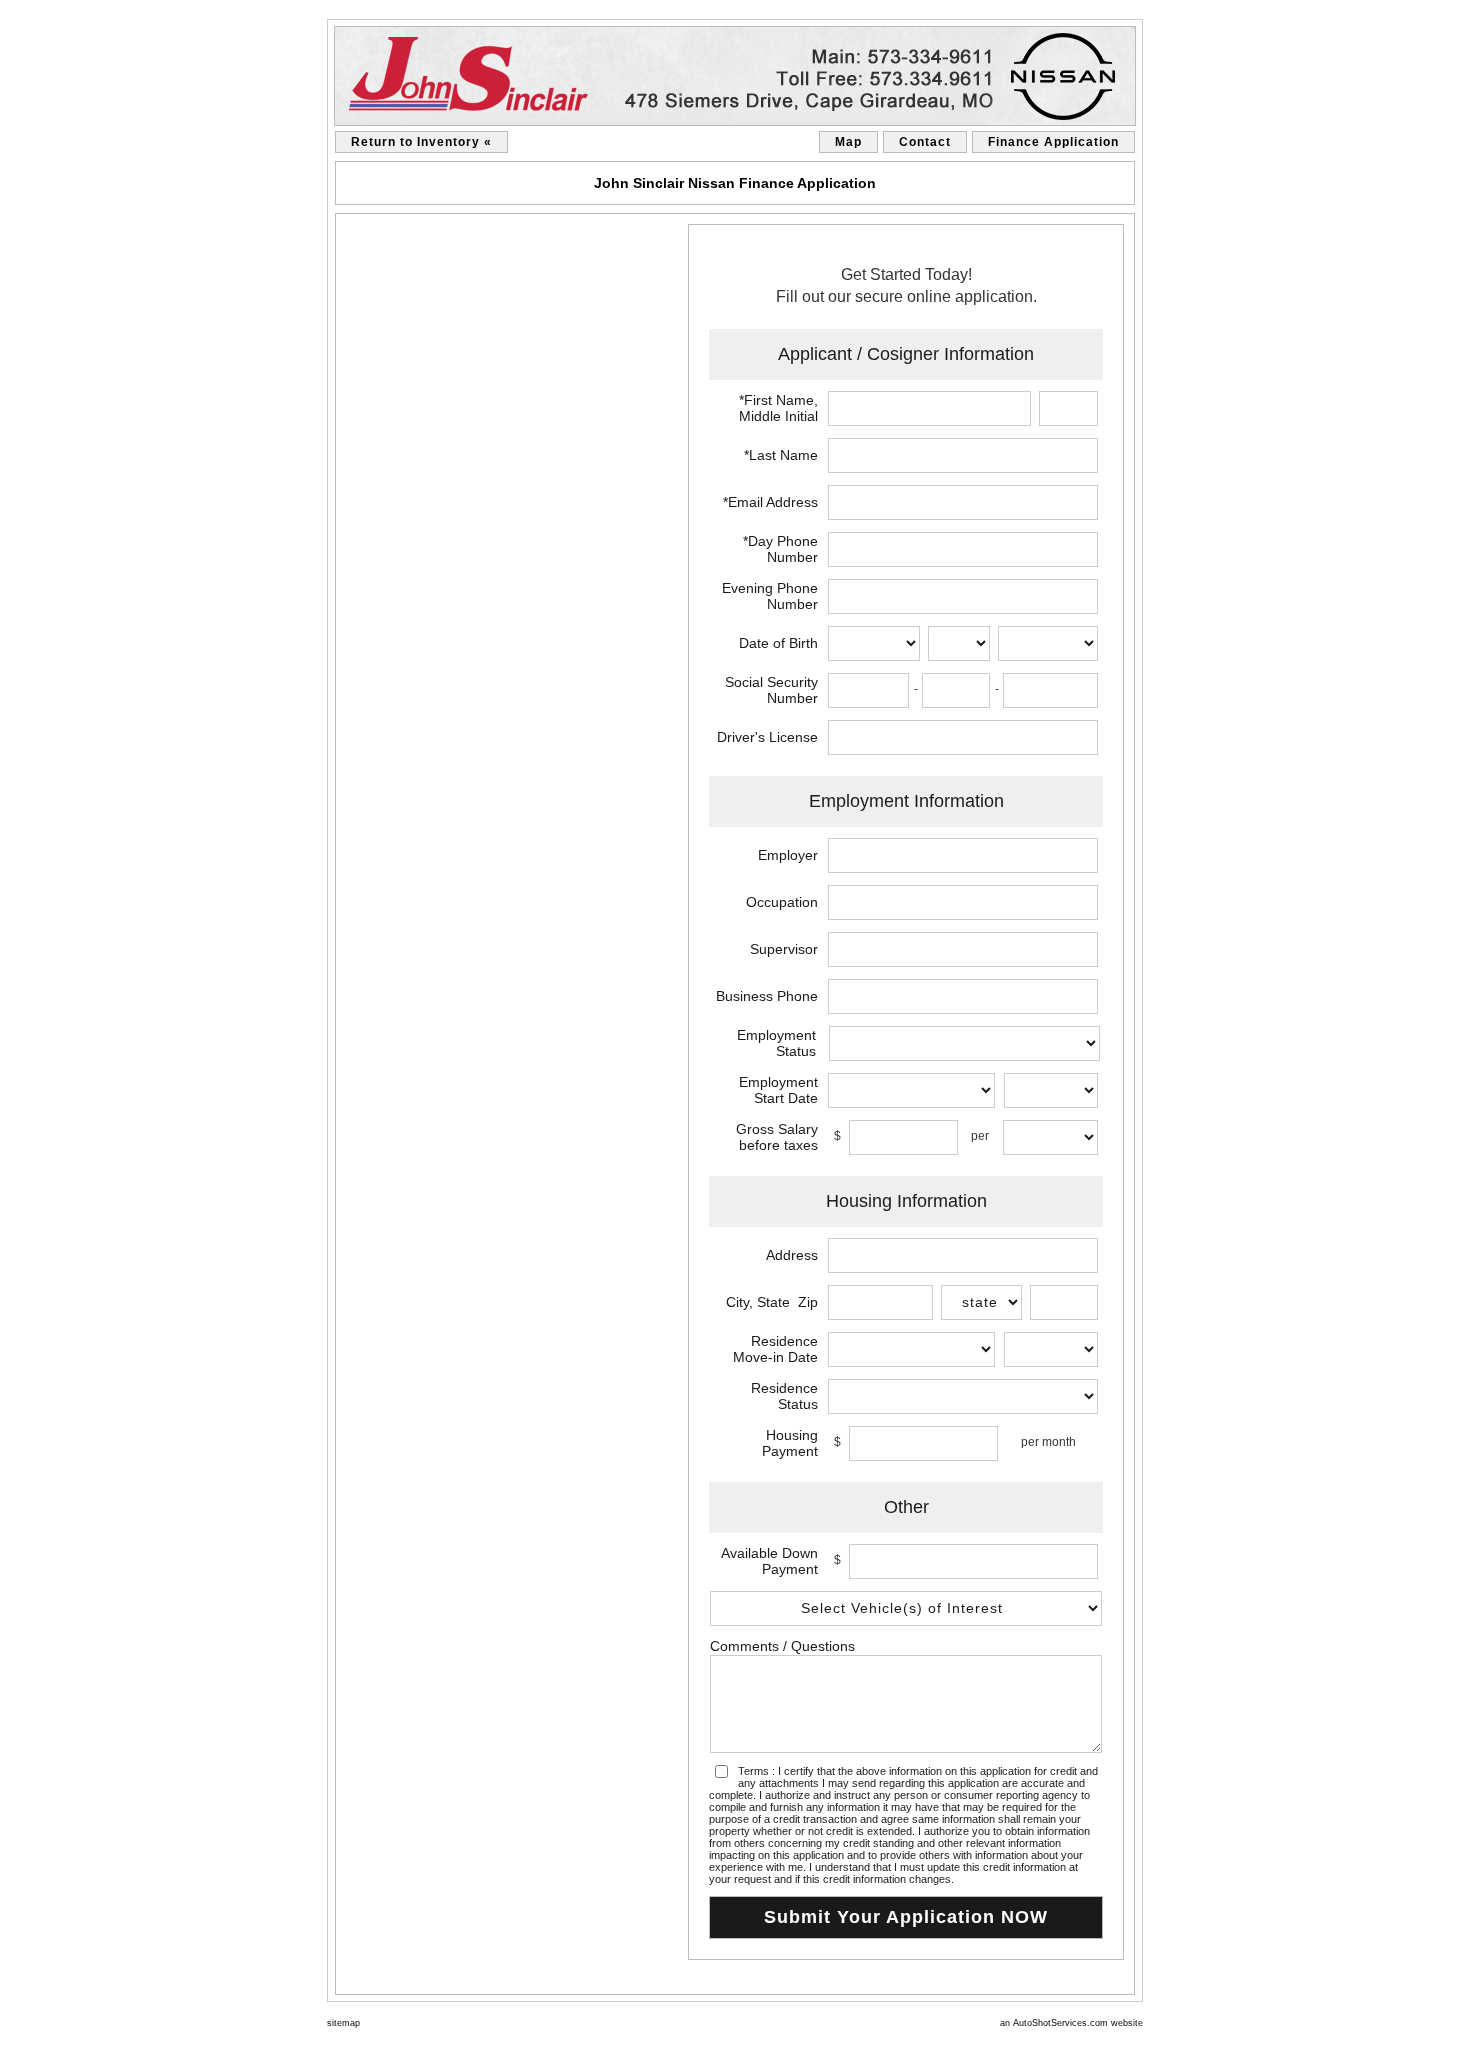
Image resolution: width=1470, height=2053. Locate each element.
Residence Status (784, 1396)
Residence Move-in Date (775, 1349)
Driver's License (767, 737)
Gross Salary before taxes (777, 1137)
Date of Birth (778, 643)
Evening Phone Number (770, 596)
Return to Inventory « (421, 142)
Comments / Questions (782, 1646)
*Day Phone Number (780, 549)
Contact (925, 142)
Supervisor (784, 949)
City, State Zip (772, 1302)
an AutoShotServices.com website (1071, 2023)
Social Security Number (771, 690)
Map (848, 142)
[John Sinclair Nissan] (735, 76)
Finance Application (1053, 142)
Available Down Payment (769, 1561)
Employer (788, 855)
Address (792, 1255)
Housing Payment (790, 1443)
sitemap (343, 2023)
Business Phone (767, 996)
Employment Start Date (778, 1090)
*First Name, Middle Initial (778, 408)
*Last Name (781, 455)
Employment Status (776, 1043)
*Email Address (770, 502)
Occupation (782, 902)
